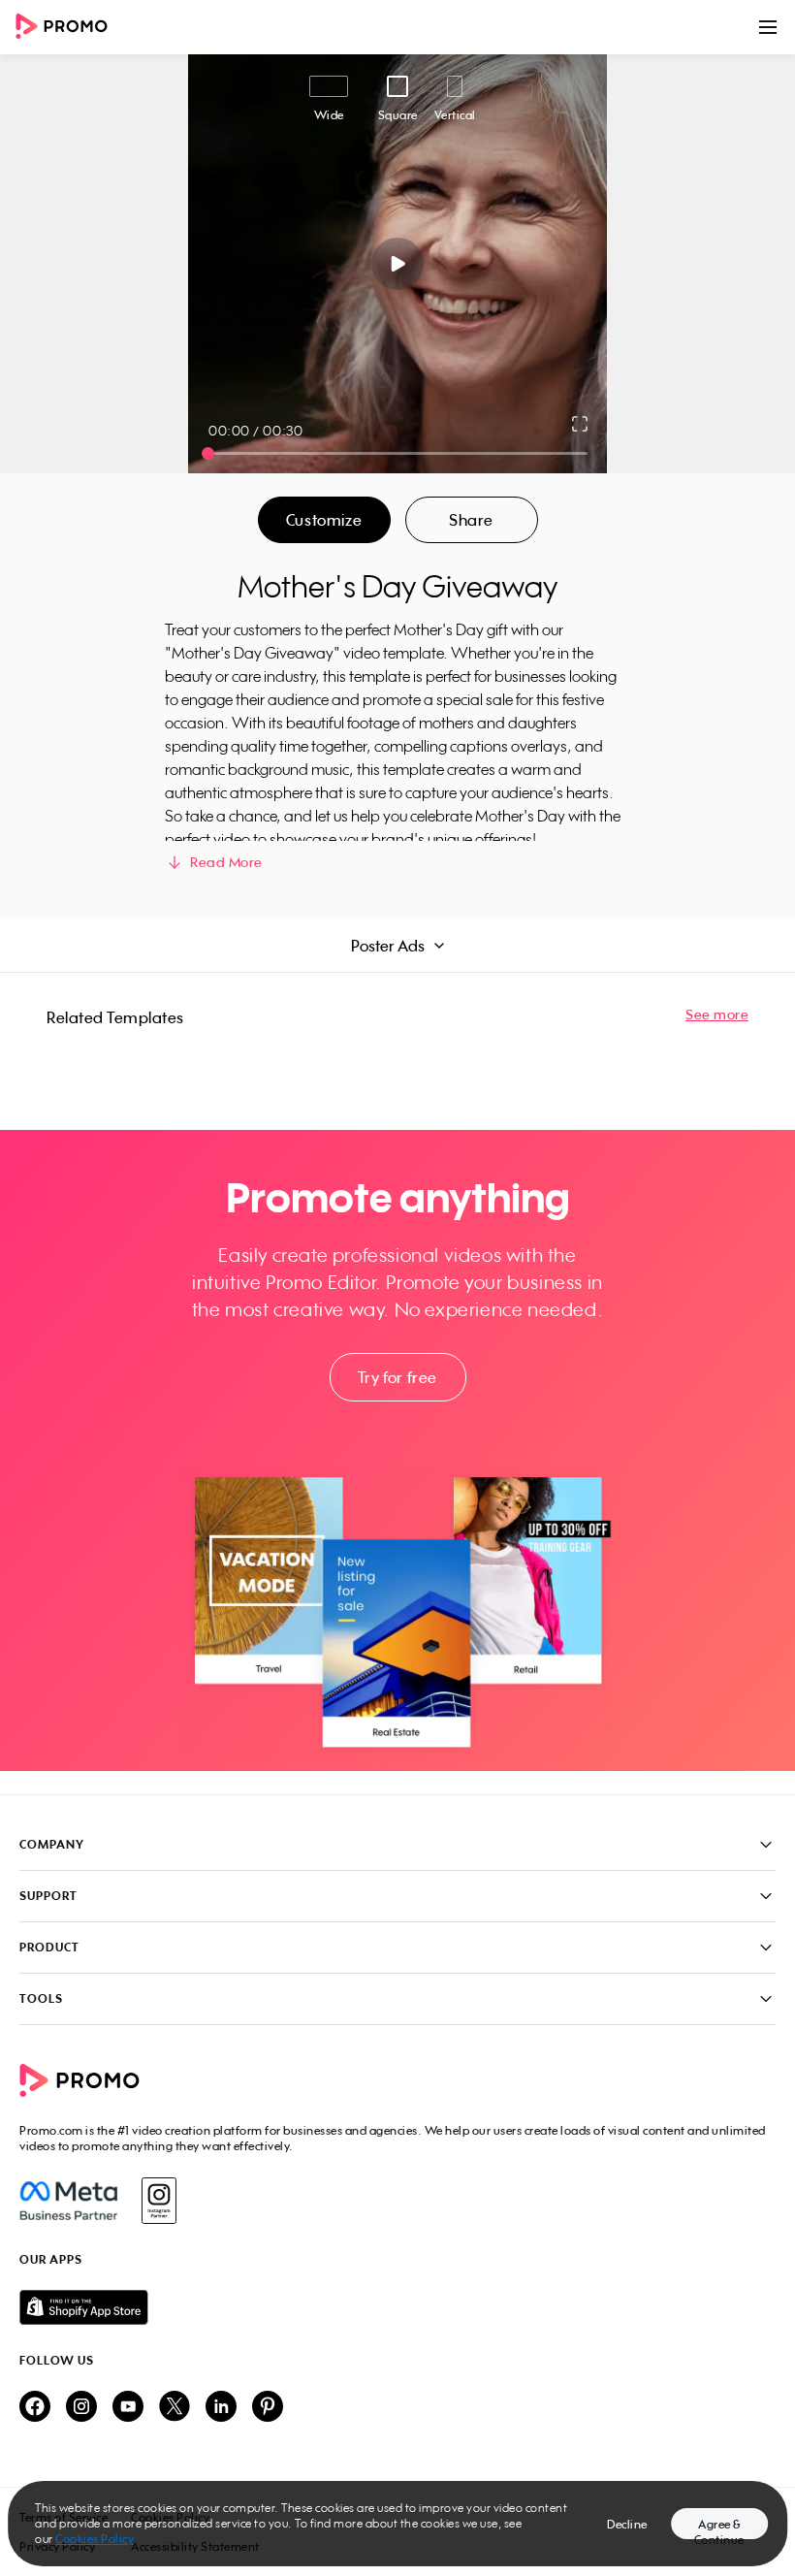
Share (471, 520)
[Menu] (768, 27)
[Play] (398, 264)
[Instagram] (159, 2201)
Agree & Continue (719, 2528)
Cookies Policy (95, 2539)
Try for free (397, 1377)
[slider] (208, 453)
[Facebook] (68, 2201)
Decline (627, 2524)
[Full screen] (581, 424)
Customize (324, 520)
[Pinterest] (268, 2408)
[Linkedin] (221, 2408)
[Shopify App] (397, 2307)
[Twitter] (175, 2408)
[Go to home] (68, 28)
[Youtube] (128, 2408)
